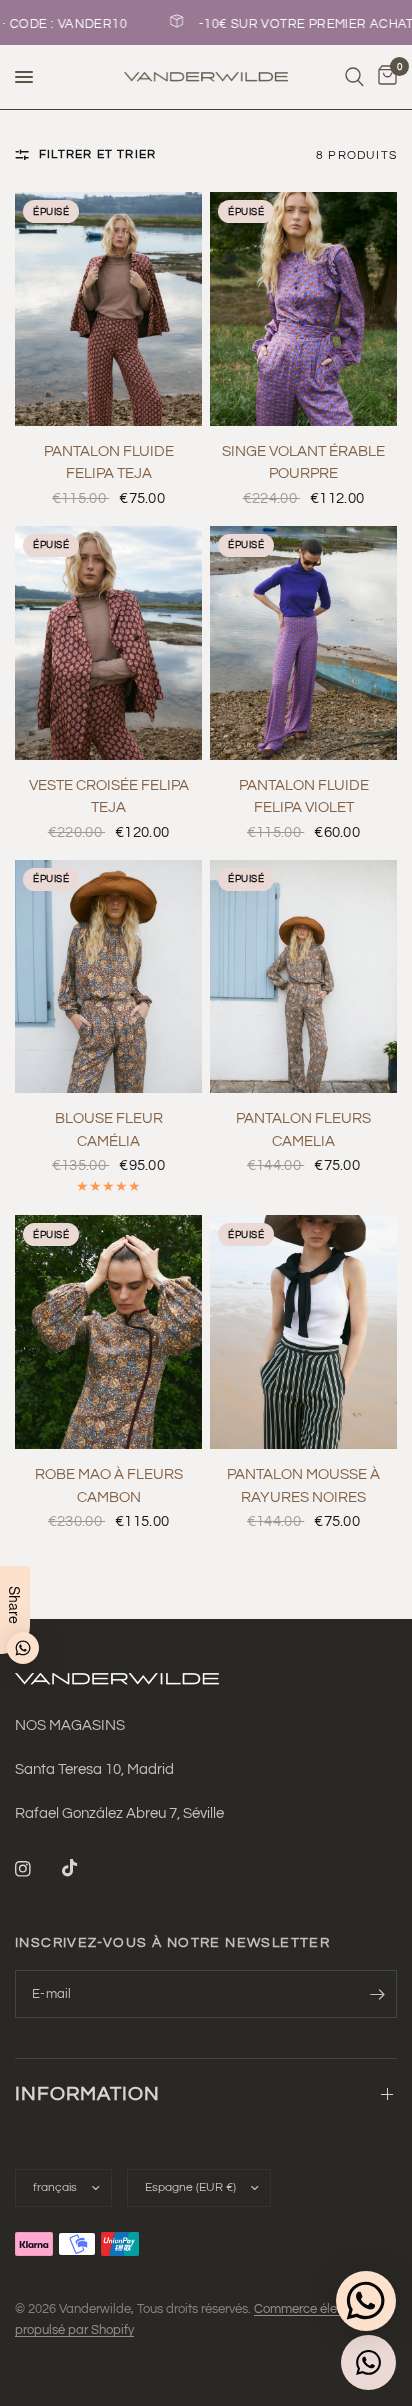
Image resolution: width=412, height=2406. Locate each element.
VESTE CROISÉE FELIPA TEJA (109, 797)
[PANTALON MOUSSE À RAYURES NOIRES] (303, 1332)
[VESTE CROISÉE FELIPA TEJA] (108, 643)
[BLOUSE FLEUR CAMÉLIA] (108, 977)
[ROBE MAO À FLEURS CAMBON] (108, 1332)
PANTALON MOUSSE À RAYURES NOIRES (303, 1486)
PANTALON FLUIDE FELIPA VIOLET (304, 797)
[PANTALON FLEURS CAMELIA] (303, 977)
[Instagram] (37, 1869)
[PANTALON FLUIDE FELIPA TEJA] (108, 309)
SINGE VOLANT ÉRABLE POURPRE (303, 463)
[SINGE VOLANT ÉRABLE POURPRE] (303, 309)
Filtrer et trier (97, 154)
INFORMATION (87, 2094)
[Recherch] (354, 77)
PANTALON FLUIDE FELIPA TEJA (109, 463)
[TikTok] (84, 1868)
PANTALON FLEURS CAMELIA (303, 1130)
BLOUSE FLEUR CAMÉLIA (109, 1130)
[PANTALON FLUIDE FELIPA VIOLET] (303, 643)
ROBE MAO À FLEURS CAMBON (109, 1486)
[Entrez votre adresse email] (377, 1994)
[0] (384, 77)
